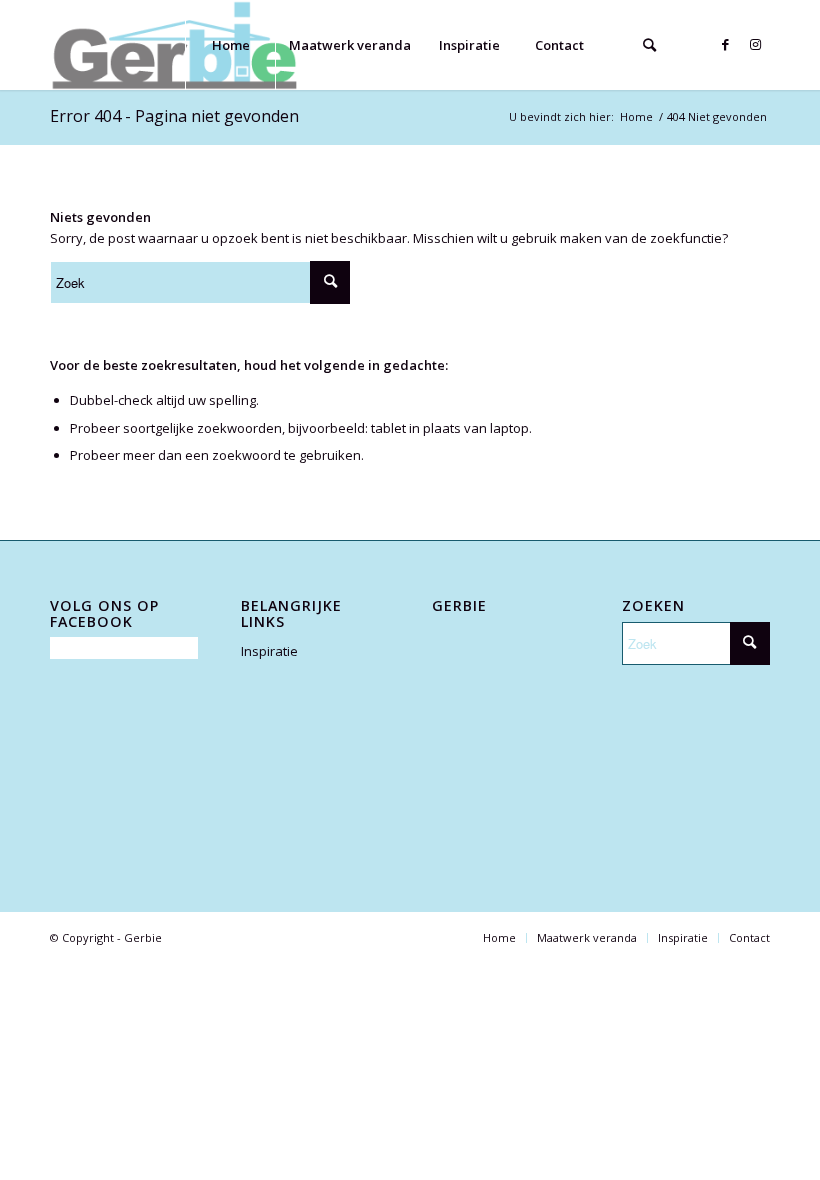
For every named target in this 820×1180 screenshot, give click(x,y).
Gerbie (143, 937)
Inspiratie (269, 651)
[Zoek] (649, 45)
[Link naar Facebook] (725, 44)
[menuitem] (230, 45)
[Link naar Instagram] (755, 44)
